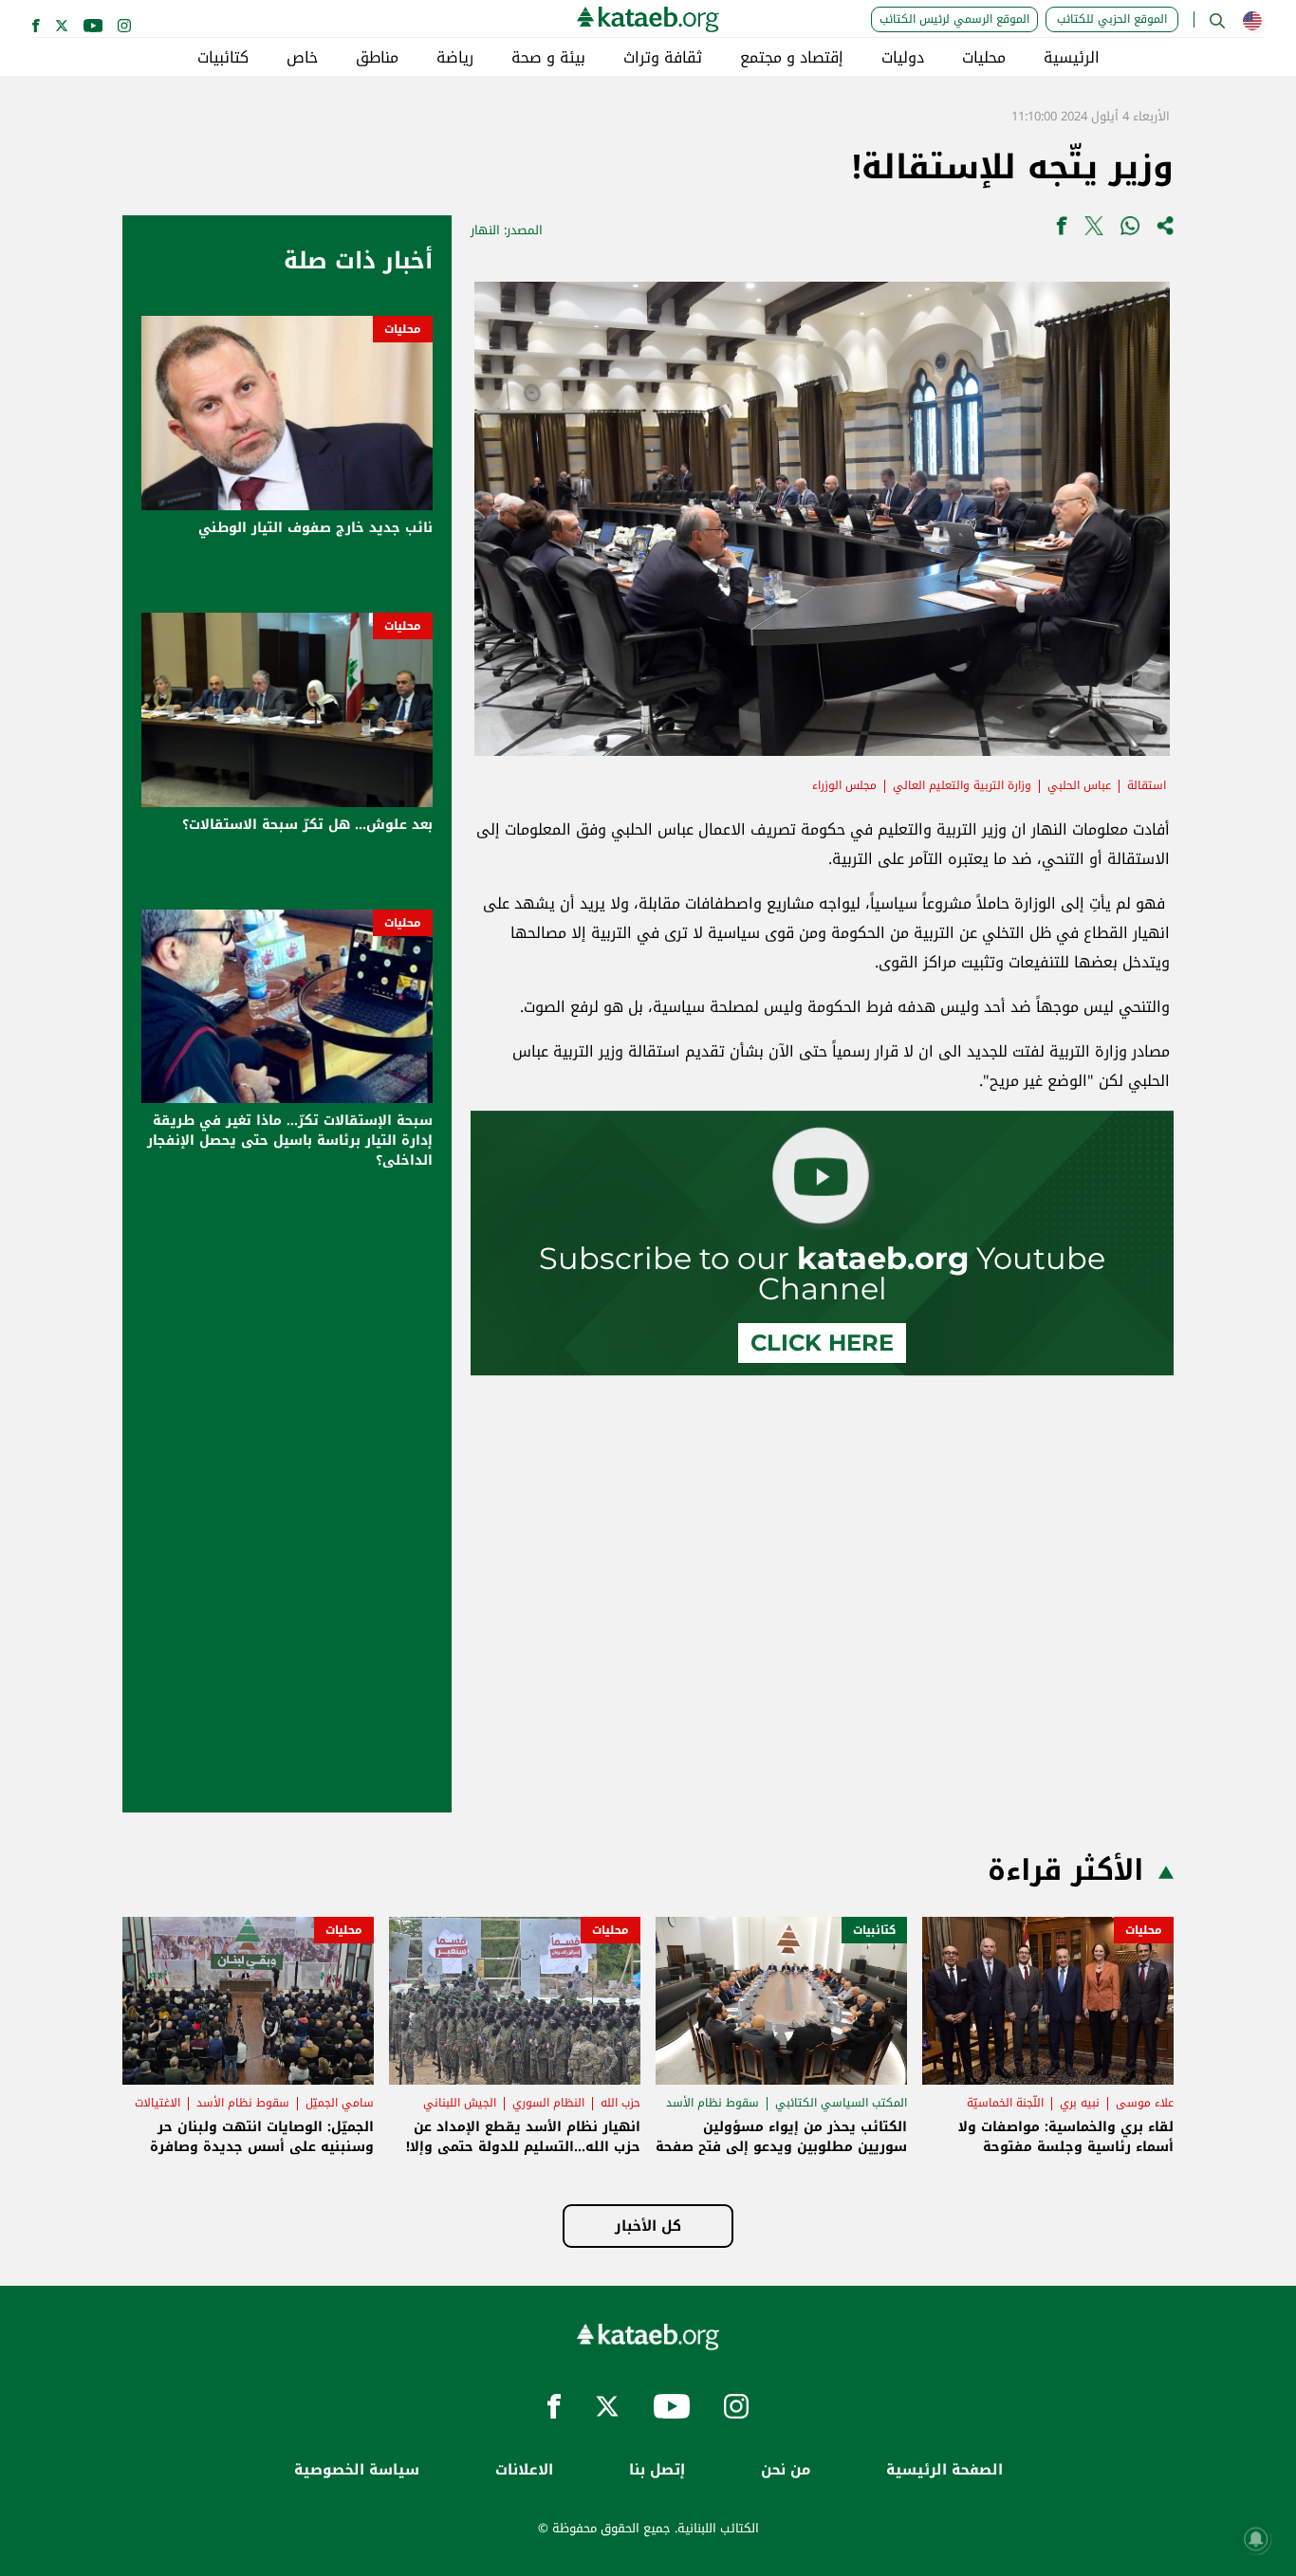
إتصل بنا (657, 2470)
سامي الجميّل (340, 2103)
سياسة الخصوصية (357, 2470)
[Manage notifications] (1256, 2539)
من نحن (786, 2470)
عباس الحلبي (1079, 785)
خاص (302, 58)
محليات (984, 58)
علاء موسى (1145, 2103)
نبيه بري (1080, 2103)
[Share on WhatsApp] (1130, 230)
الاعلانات (524, 2470)
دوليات (903, 58)
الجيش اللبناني (460, 2103)
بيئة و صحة (548, 58)
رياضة (455, 58)
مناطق (377, 58)
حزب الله (620, 2103)
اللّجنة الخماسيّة (1005, 2103)
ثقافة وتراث (663, 58)
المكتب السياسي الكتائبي (841, 2103)
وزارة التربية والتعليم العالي (962, 785)
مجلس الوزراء (844, 785)
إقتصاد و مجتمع (792, 58)
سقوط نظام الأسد (713, 2103)
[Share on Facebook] (1062, 230)
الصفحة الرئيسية (944, 2470)
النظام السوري (548, 2103)
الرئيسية (1072, 58)
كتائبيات (223, 58)
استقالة (1147, 785)
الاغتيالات (157, 2103)
